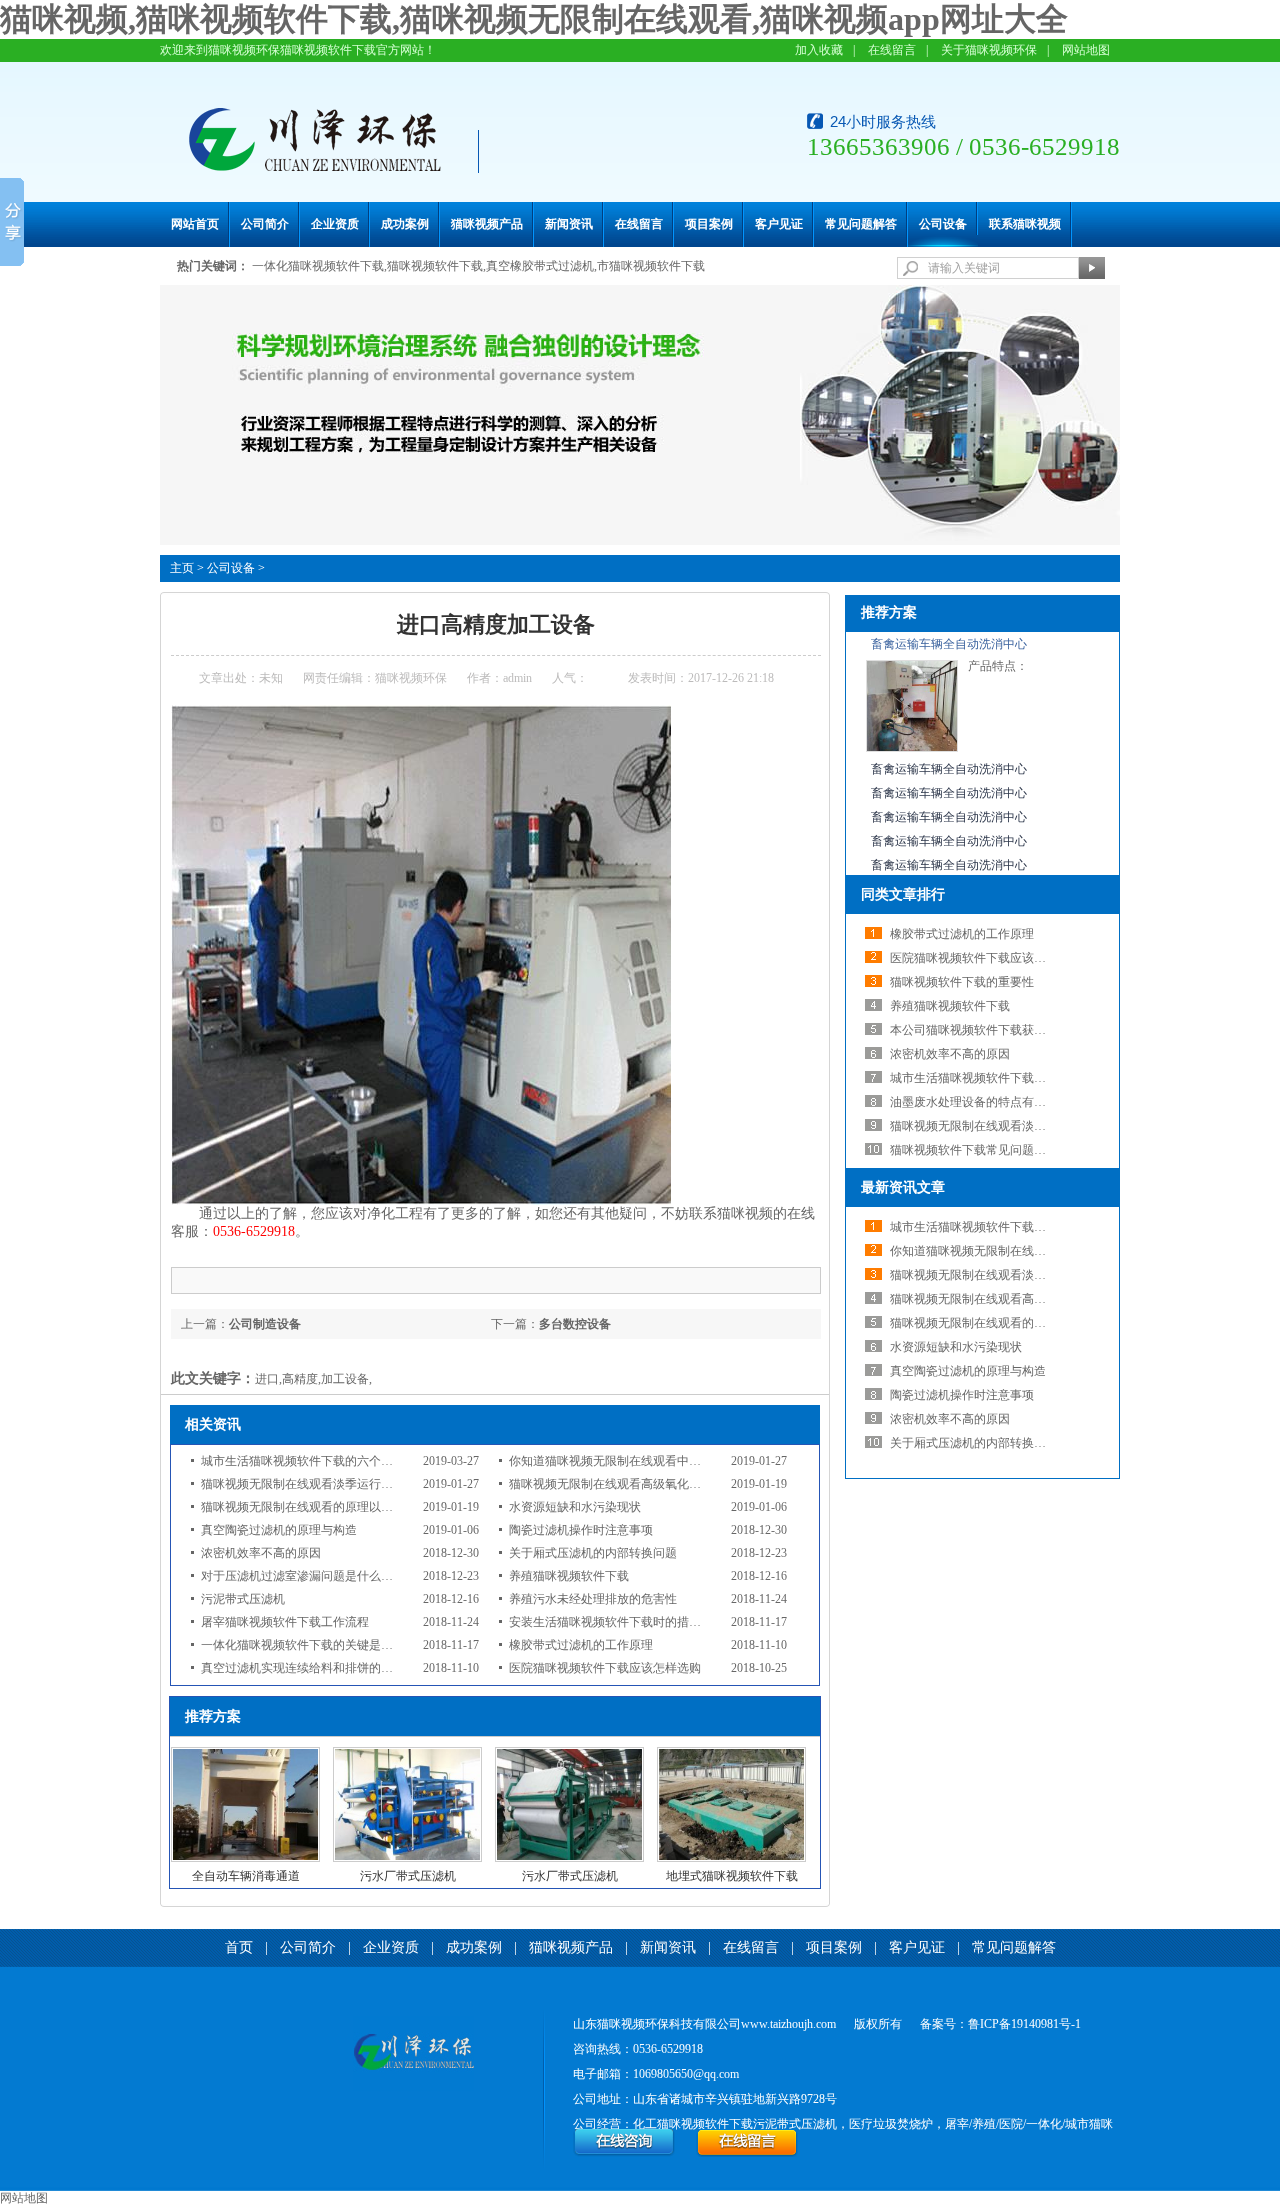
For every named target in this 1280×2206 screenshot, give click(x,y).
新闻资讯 (569, 224)
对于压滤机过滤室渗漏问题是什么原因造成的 (321, 1576)
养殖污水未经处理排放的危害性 (593, 1599)
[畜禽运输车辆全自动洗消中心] (912, 748)
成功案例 (405, 224)
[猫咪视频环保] (413, 2053)
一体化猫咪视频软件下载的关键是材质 (303, 1645)
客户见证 (779, 224)
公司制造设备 (265, 1324)
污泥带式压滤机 (243, 1599)
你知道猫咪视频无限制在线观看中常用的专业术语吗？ (1034, 1251)
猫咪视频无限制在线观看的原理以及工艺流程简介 (333, 1507)
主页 (182, 568)
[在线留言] (747, 2153)
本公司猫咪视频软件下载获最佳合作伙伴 (998, 1030)
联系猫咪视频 (1025, 224)
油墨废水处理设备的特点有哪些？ (980, 1102)
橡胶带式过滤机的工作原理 (581, 1645)
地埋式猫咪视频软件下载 (732, 1876)
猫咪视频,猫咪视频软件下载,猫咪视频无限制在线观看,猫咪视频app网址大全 (534, 19)
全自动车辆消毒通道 (246, 1876)
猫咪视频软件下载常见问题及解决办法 (992, 1150)
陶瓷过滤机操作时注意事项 (581, 1530)
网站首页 (195, 224)
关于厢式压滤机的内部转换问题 (593, 1553)
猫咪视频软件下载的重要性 (962, 982)
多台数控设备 (575, 1324)
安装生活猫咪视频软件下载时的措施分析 (617, 1622)
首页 (239, 1947)
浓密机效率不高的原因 (261, 1553)
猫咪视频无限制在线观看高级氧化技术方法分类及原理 (653, 1484)
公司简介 (265, 224)
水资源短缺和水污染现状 (575, 1507)
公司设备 (943, 224)
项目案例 (709, 224)
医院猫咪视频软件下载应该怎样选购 (605, 1668)
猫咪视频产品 (487, 224)
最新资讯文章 (903, 1187)
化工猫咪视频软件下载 (693, 2124)
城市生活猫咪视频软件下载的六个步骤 (303, 1461)
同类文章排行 (903, 894)
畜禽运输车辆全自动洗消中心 (949, 644)
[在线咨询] (624, 2153)
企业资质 (335, 224)
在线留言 (892, 50)
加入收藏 (819, 50)
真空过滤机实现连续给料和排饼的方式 (303, 1668)
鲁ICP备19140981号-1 (1024, 2024)
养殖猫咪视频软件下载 (569, 1576)
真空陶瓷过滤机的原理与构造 (279, 1530)
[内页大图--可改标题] (640, 541)
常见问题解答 (861, 224)
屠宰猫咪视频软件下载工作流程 (285, 1622)
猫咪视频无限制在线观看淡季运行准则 (303, 1484)
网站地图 (1086, 50)
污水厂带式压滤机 (408, 1876)
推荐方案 (889, 612)
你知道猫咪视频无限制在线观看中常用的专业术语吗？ (653, 1461)
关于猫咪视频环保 (989, 50)
